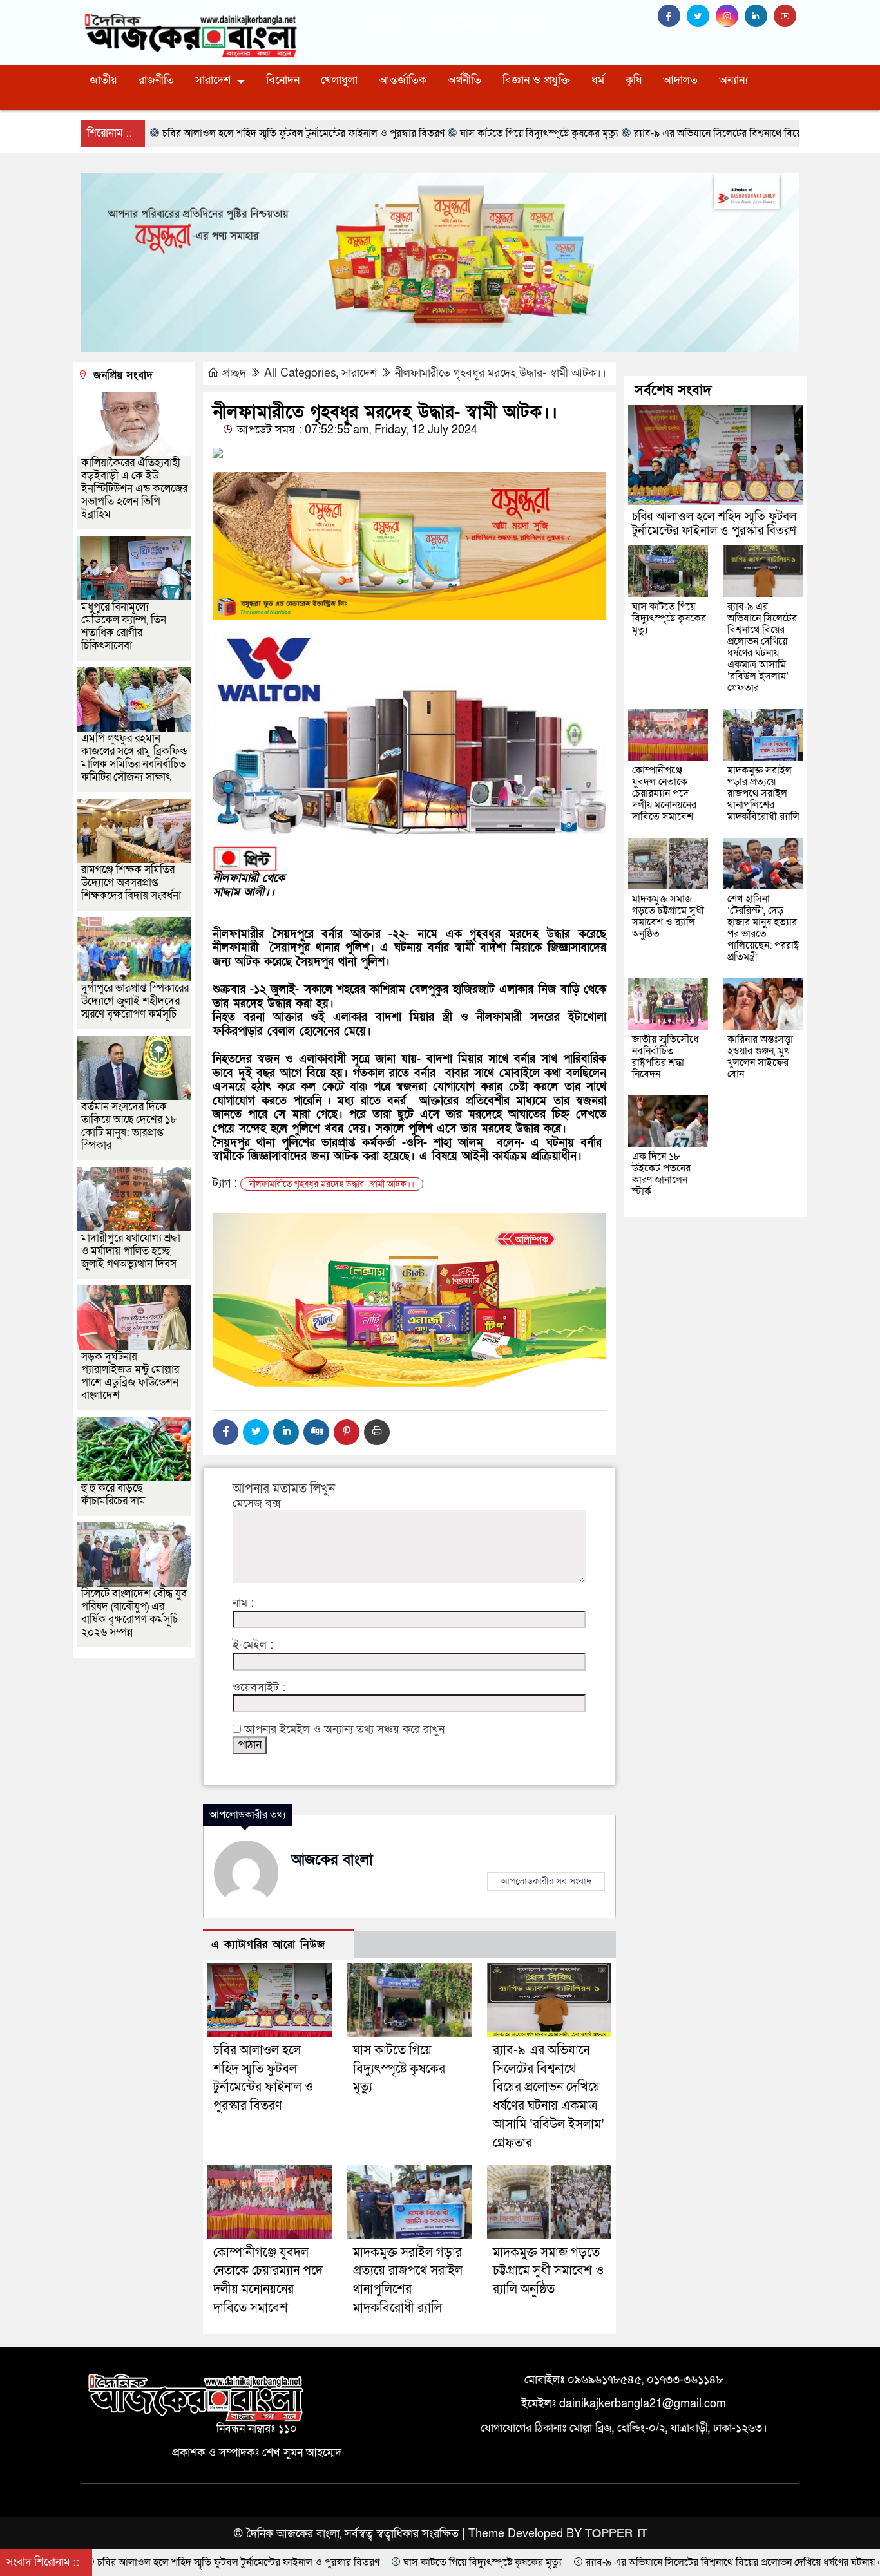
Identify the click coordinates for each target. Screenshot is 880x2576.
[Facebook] (225, 1432)
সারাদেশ (213, 80)
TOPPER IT (616, 2534)
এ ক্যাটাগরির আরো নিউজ (268, 1945)
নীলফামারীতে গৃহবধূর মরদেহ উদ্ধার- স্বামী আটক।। (501, 373)
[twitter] (701, 16)
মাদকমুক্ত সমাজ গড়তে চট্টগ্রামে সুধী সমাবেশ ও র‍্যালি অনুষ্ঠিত (548, 2271)
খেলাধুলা (339, 80)
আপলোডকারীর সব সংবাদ (546, 1881)
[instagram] (730, 16)
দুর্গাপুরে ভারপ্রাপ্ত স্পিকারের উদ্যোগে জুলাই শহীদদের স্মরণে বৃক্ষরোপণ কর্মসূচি (135, 1001)
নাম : (243, 1604)
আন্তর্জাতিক (403, 80)
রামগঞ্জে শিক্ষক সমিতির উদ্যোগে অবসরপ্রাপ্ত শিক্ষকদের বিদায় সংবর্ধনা (131, 883)
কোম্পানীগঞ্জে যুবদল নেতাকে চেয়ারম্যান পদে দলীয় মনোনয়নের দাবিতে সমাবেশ (664, 793)
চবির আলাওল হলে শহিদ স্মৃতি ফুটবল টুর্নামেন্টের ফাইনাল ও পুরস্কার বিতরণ (714, 524)
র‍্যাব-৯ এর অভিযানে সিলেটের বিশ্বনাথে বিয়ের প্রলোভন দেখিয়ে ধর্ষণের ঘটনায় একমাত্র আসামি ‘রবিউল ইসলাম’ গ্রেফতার (762, 647)
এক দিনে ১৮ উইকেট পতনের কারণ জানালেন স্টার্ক (661, 1174)
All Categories (300, 373)
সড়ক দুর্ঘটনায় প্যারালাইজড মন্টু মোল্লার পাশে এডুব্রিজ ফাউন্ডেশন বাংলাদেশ (130, 1376)
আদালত (680, 80)
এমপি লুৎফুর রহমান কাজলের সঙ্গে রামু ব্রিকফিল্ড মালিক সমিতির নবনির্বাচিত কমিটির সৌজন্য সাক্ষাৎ (135, 758)
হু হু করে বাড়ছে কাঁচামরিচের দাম (113, 1494)
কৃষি (634, 80)
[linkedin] (759, 16)
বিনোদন (283, 80)
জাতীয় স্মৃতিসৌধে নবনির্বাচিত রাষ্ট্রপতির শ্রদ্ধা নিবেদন (665, 1057)
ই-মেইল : (253, 1645)
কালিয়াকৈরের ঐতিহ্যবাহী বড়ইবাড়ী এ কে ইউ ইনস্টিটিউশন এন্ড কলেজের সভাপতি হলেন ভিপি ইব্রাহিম (134, 488)
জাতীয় (103, 80)
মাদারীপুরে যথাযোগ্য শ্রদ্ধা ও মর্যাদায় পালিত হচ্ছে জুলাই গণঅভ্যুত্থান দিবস (131, 1251)
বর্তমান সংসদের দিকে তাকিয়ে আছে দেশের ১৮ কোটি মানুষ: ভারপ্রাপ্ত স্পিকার (129, 1126)
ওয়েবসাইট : (259, 1688)
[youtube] (787, 16)
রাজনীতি (156, 80)
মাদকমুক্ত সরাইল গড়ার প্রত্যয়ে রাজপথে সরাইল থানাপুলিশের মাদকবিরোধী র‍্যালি (763, 793)
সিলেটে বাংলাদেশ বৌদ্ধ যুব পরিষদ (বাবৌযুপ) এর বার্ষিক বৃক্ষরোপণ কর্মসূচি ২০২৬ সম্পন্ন (134, 1613)
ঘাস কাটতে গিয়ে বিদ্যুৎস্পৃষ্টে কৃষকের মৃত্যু (399, 2069)
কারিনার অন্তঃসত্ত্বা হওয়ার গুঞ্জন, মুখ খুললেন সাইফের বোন (760, 1057)
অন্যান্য (733, 80)
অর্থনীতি (464, 80)
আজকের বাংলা (332, 1860)
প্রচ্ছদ (234, 373)
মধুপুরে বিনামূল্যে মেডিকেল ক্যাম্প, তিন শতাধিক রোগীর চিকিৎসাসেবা (124, 626)
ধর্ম (598, 80)
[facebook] (672, 16)
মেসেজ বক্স (257, 1504)
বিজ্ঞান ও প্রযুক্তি (536, 80)
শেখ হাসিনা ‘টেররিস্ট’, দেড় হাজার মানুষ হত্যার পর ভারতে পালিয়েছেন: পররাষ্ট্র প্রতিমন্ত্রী (763, 928)
